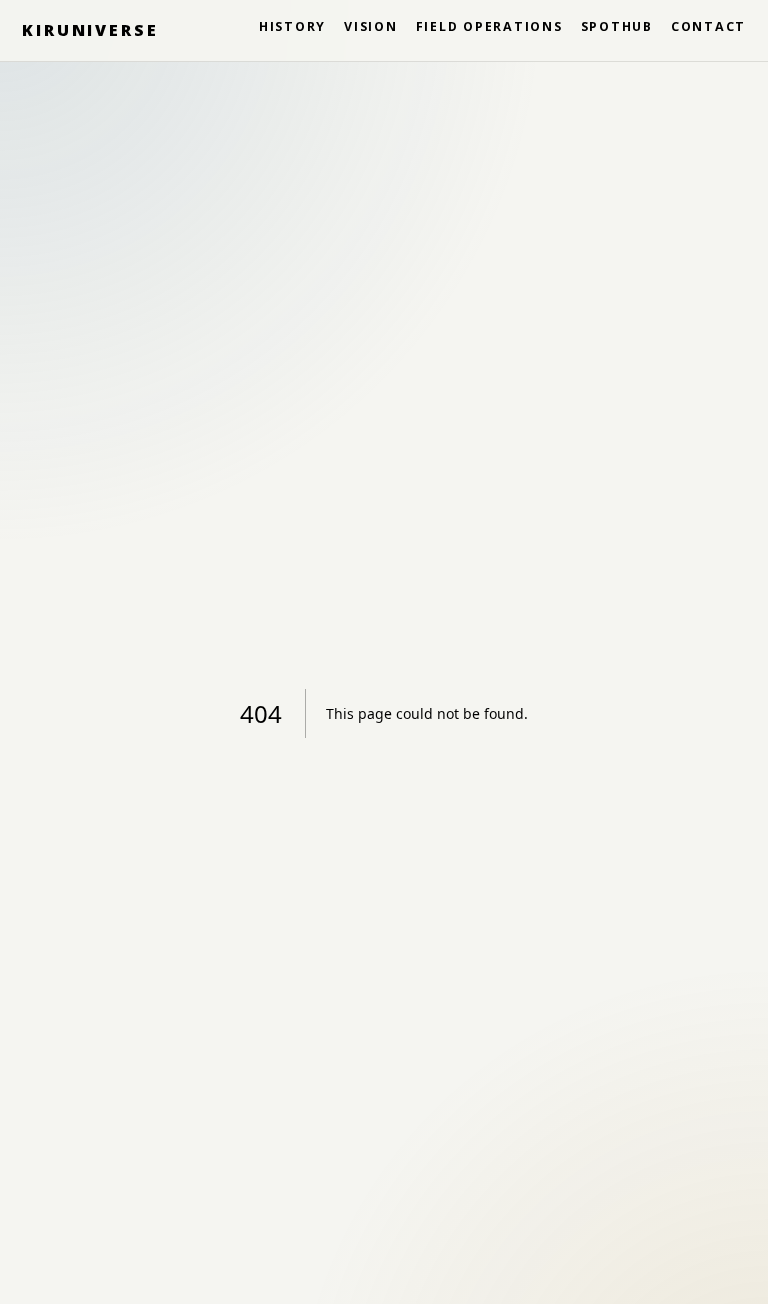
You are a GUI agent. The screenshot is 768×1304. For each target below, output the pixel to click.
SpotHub (617, 26)
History (292, 26)
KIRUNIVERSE (90, 30)
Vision (370, 26)
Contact (708, 26)
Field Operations (489, 26)
